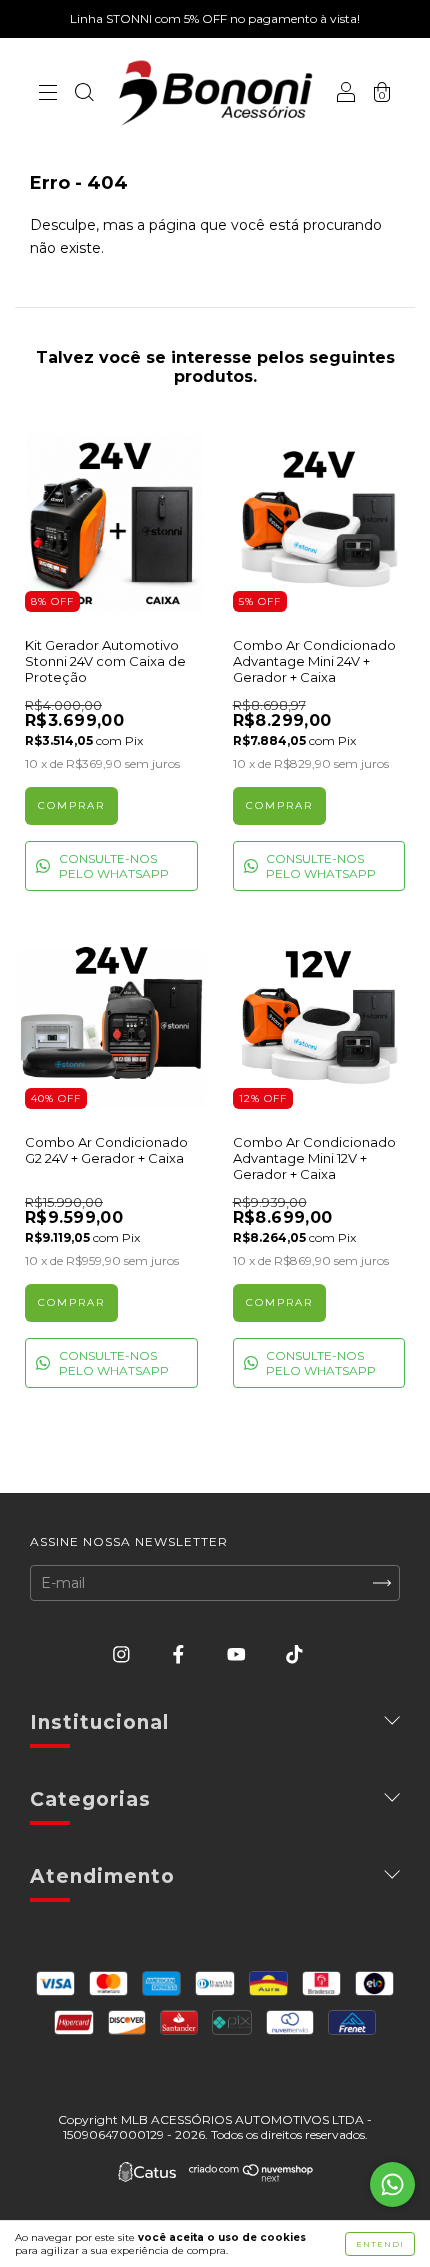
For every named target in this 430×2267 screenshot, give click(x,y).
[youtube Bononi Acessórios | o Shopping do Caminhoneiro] (238, 1654)
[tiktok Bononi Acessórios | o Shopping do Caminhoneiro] (294, 1654)
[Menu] (48, 95)
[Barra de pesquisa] (84, 95)
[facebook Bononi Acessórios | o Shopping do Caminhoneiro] (180, 1654)
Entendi (380, 2244)
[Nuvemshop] (251, 2177)
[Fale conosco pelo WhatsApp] (392, 2184)
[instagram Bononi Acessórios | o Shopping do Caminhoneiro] (123, 1654)
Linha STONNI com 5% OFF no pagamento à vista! (215, 18)
